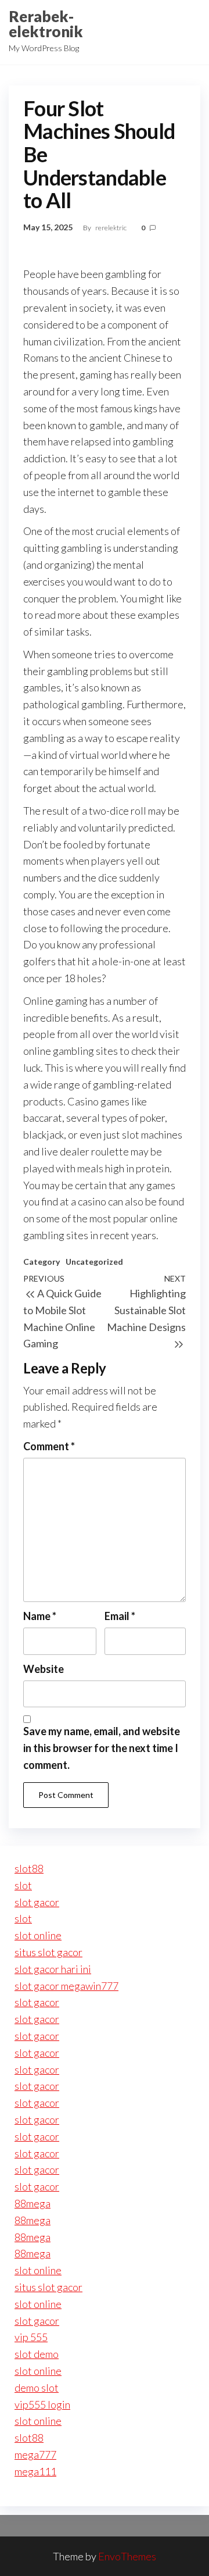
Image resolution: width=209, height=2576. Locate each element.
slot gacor (37, 1902)
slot (23, 1885)
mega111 (35, 2471)
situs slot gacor (48, 1952)
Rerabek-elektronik (46, 24)
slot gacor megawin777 (66, 1986)
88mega (33, 2203)
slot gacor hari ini (53, 1969)
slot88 (29, 1868)
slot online (38, 1935)
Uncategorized (94, 1262)
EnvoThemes (127, 2556)
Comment (49, 1446)
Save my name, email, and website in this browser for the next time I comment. (102, 1748)
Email (120, 1616)
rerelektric (111, 228)
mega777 (35, 2454)
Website (44, 1669)
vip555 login (42, 2404)
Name (40, 1616)
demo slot (37, 2388)
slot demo (37, 2354)
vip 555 (31, 2337)
